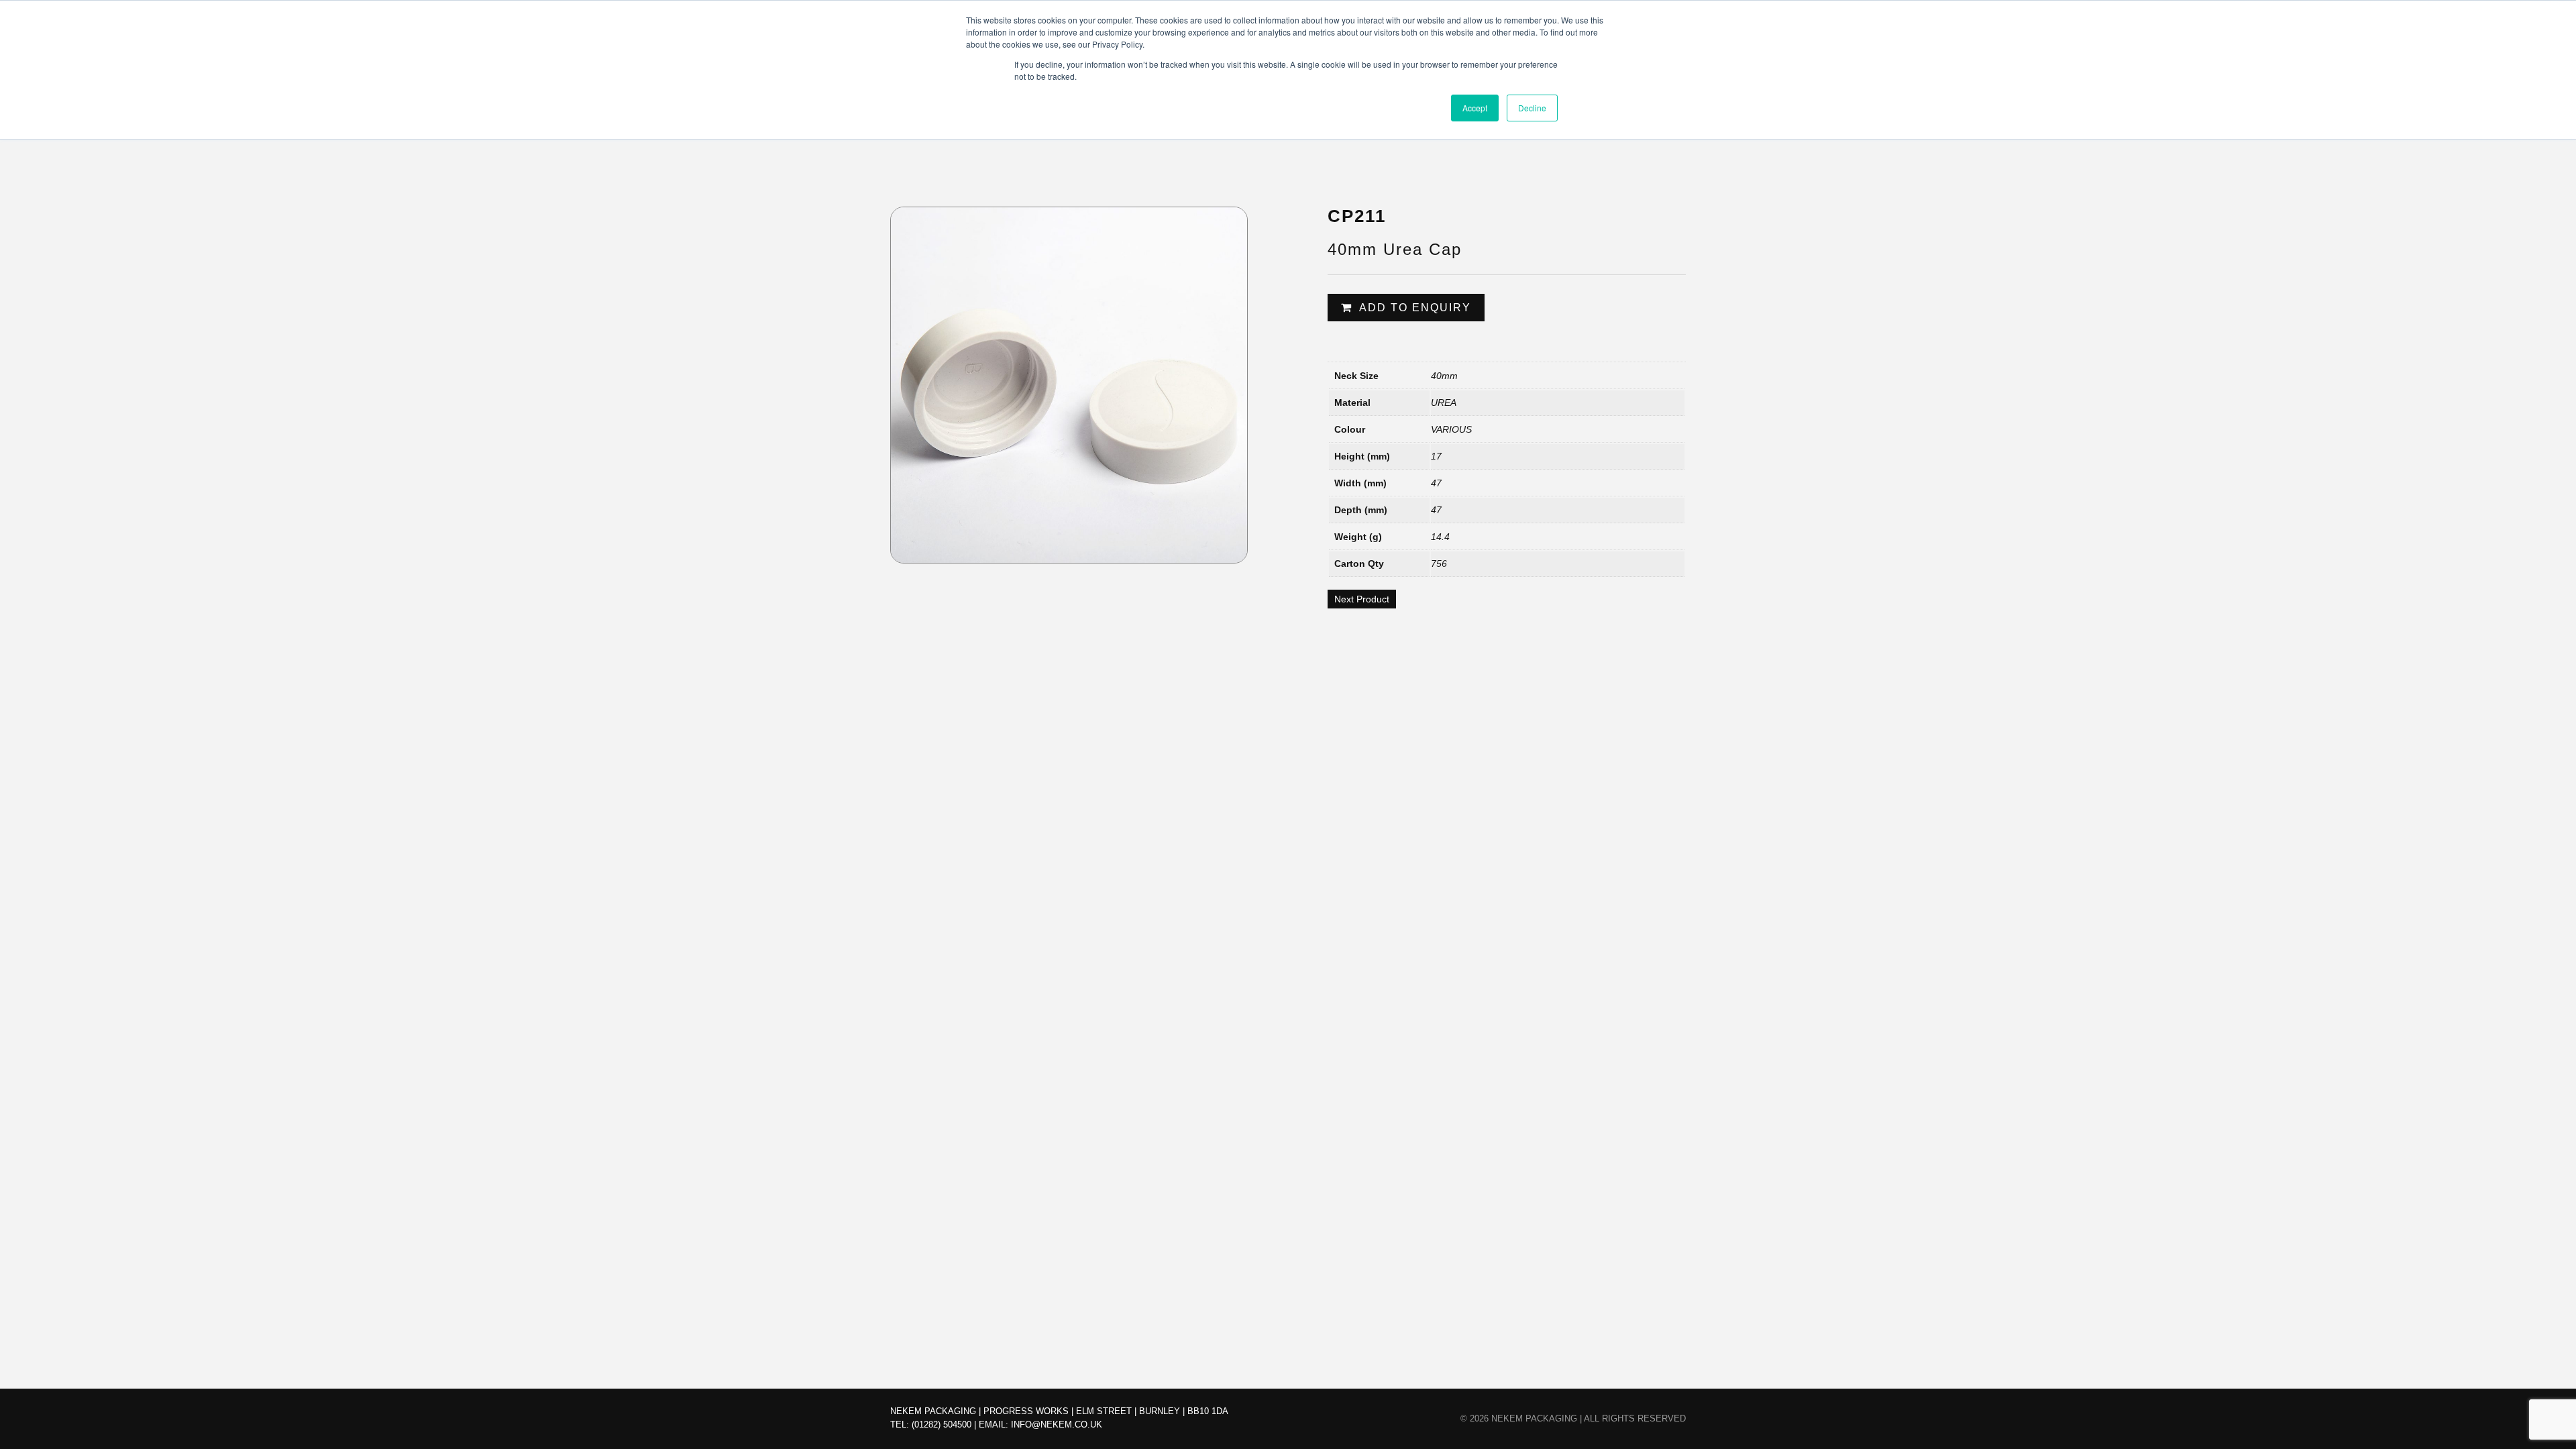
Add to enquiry (1415, 308)
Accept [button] (1475, 108)
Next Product (1362, 599)
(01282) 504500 (942, 1425)
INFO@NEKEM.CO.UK (1057, 1425)
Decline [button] (1532, 108)
